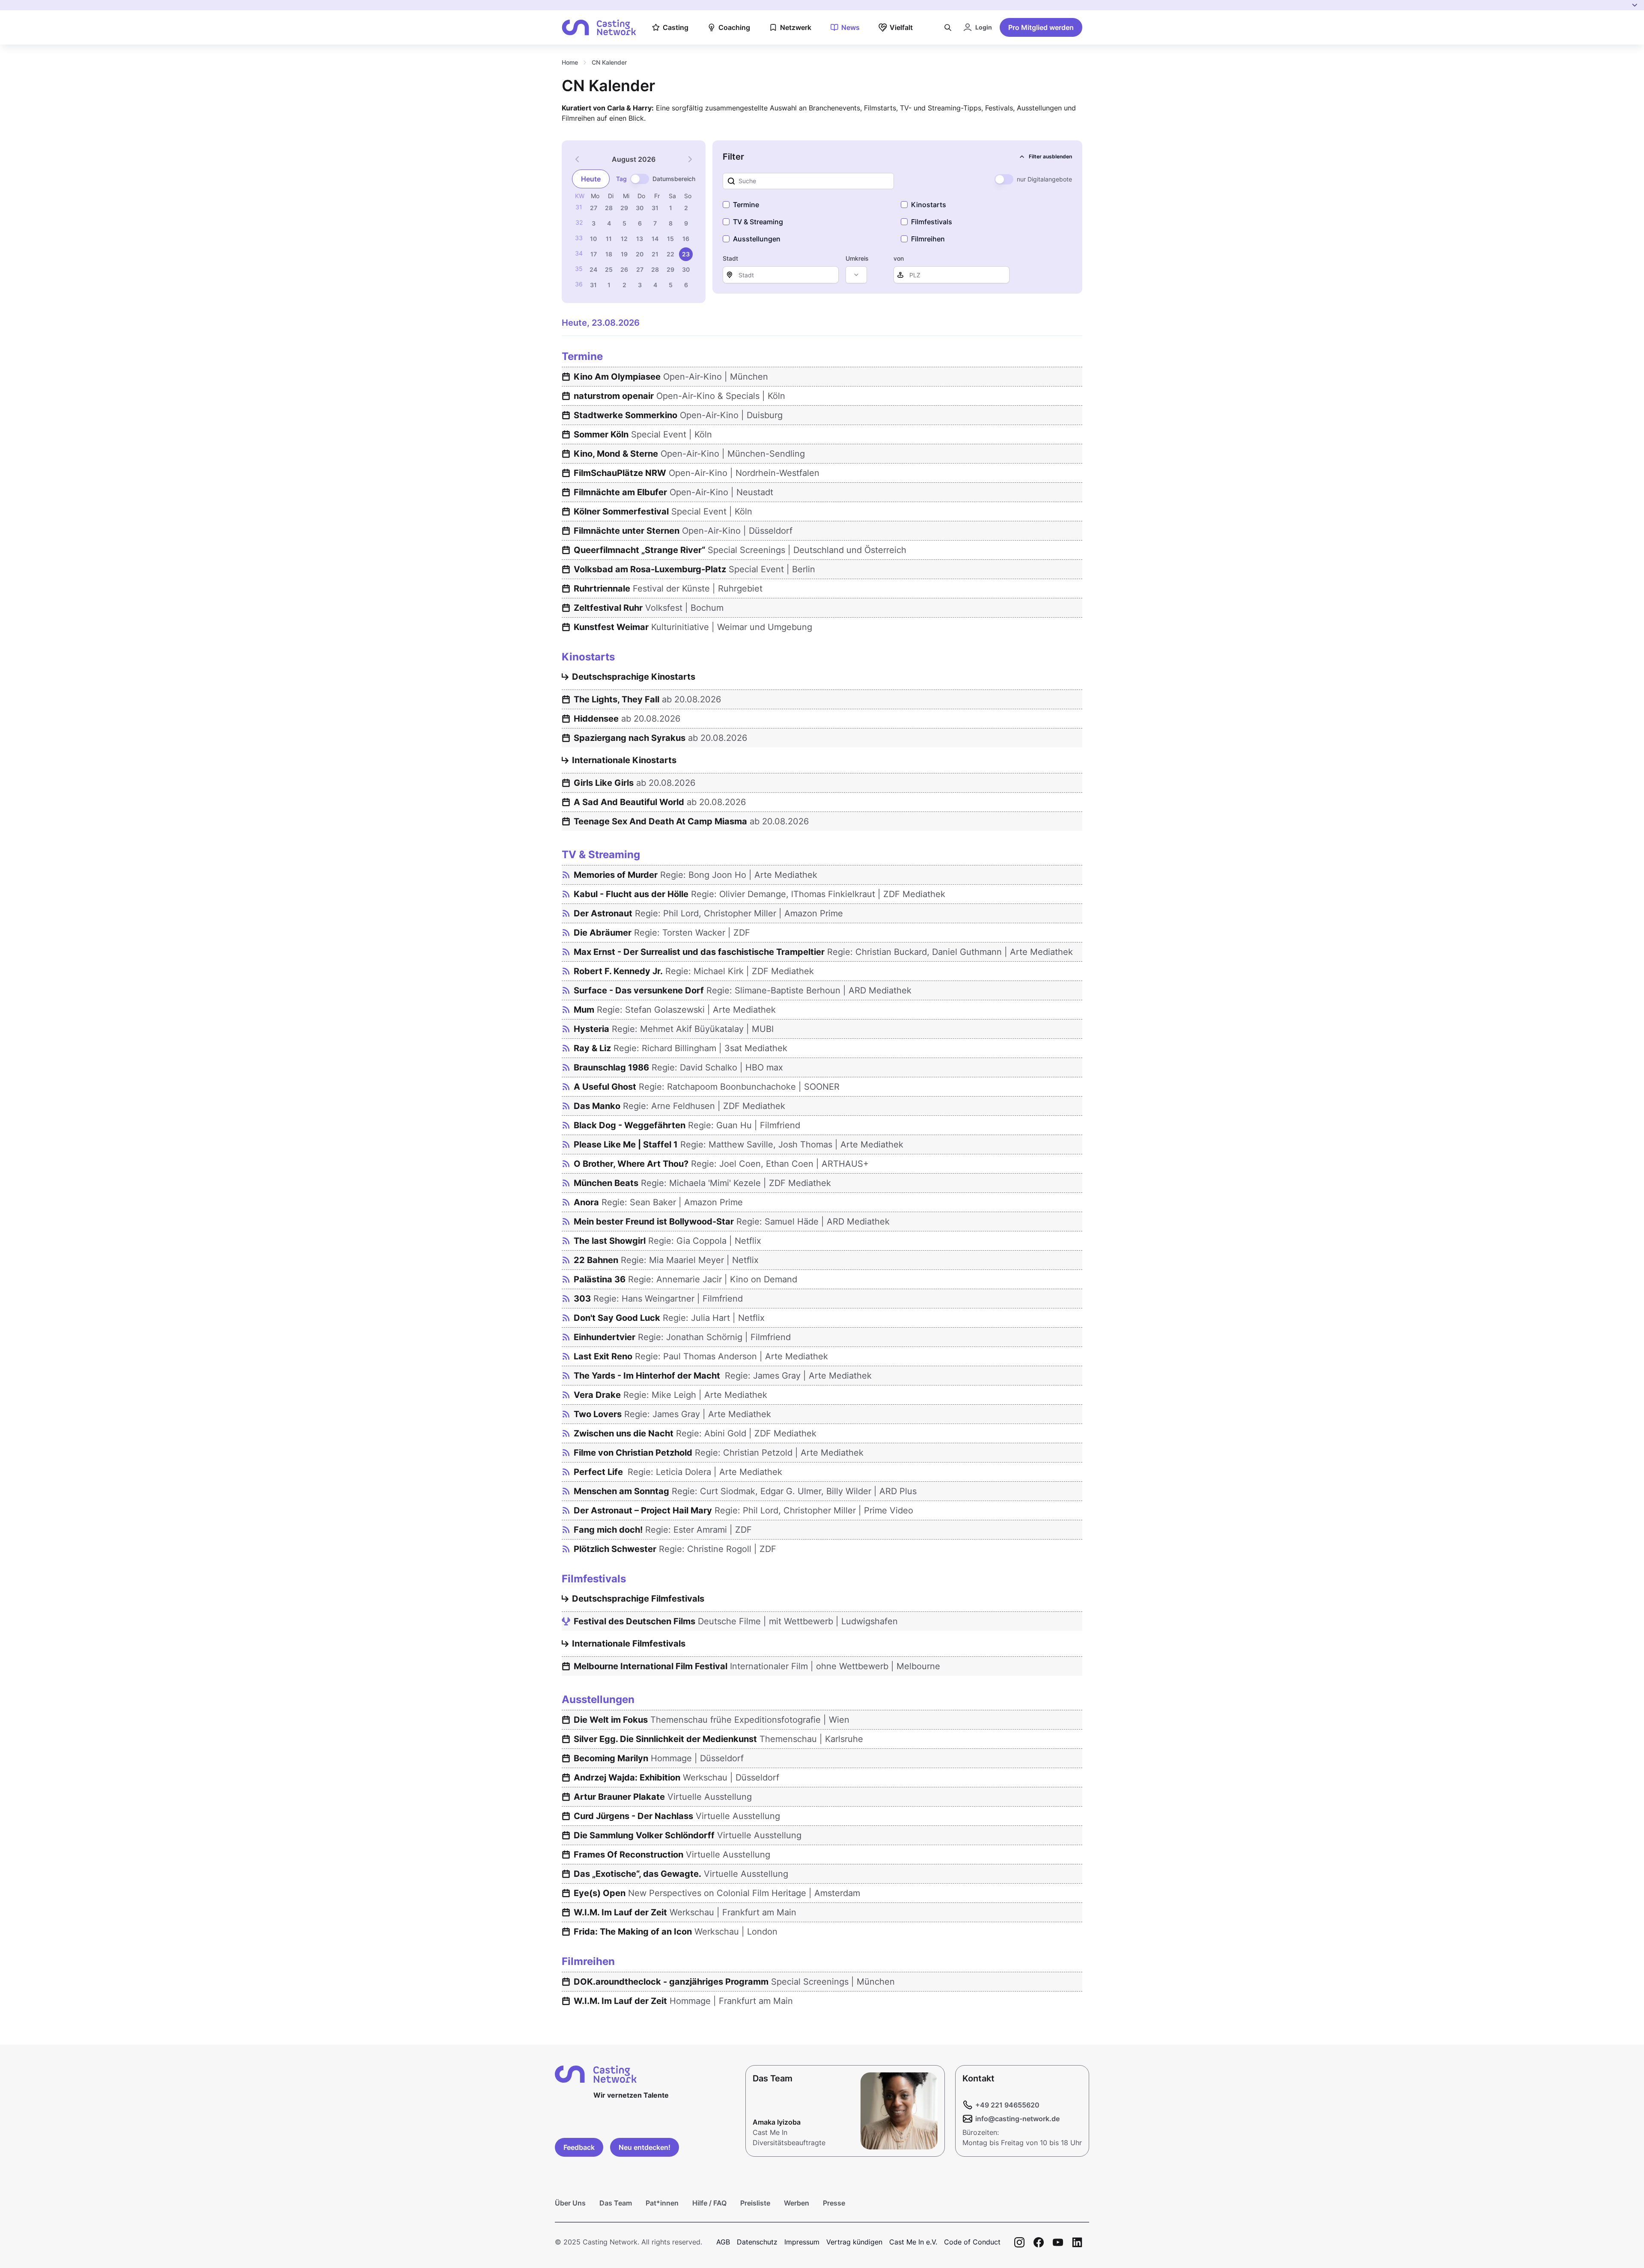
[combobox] (856, 275)
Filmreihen (928, 239)
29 (624, 208)
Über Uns (570, 2203)
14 (655, 239)
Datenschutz (757, 2242)
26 (624, 269)
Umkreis (857, 258)
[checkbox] (726, 205)
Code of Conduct (972, 2242)
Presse (834, 2203)
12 (624, 239)
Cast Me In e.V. (913, 2242)
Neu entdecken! (645, 2147)
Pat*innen (662, 2203)
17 (594, 254)
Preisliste (755, 2203)
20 (640, 254)
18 (609, 254)
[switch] (640, 179)
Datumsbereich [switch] (674, 179)
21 (655, 254)
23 (686, 254)
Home (570, 62)
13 (640, 239)
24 (593, 269)
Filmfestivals (932, 222)
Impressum (802, 2242)
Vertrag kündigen (854, 2242)
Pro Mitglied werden (1041, 27)
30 (640, 208)
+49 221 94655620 (1007, 2105)
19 (624, 254)
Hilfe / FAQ (709, 2203)
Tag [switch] (621, 179)
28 (609, 208)
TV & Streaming (758, 222)
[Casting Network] (599, 28)
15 (670, 239)
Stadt (730, 258)
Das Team (616, 2203)
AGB (723, 2242)
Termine (746, 205)
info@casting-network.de (1017, 2119)
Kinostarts (929, 205)
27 (594, 208)
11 (609, 239)
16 (686, 239)
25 (609, 269)
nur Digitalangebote (1044, 179)
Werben (797, 2203)
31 (655, 208)
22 (670, 254)
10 (593, 239)
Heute (591, 179)
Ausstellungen (757, 239)
